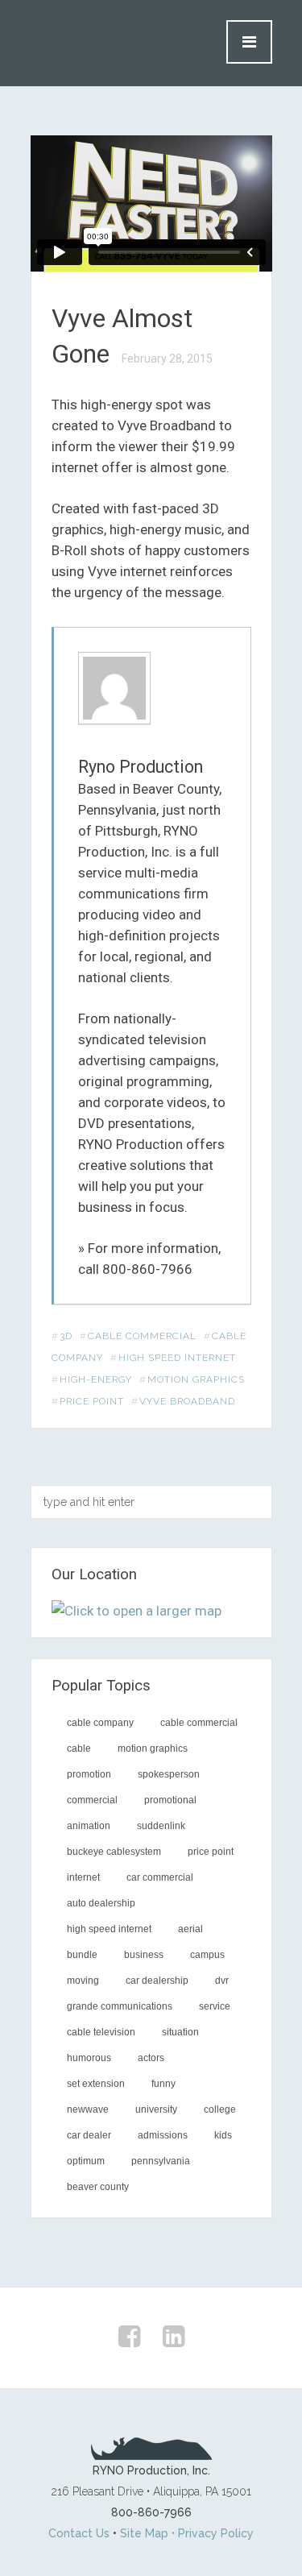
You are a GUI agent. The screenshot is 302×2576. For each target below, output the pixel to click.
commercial (92, 1800)
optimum (86, 2161)
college (220, 2109)
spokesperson (169, 1774)
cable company (100, 1723)
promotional (170, 1800)
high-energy (96, 1379)
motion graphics (196, 1379)
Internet (83, 1877)
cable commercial (142, 1336)
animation (89, 1826)
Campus (207, 1955)
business (144, 1955)
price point (92, 1401)
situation (180, 2032)
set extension (96, 2084)
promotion (89, 1774)
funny (163, 2084)
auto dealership (101, 1903)
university (156, 2109)
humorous (89, 2058)
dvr (222, 1981)
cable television (101, 2032)
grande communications (120, 2006)
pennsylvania (161, 2161)
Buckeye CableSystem (114, 1852)
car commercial (160, 1877)
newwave (88, 2109)
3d (66, 1336)
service (215, 2006)
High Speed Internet (177, 1358)
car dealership (157, 1981)
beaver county (98, 2187)
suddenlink (161, 1826)
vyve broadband (187, 1401)
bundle (82, 1955)
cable (79, 1748)
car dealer (89, 2135)
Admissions (163, 2135)
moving (83, 1981)
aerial (190, 1929)
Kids (223, 2135)
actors (151, 2058)
